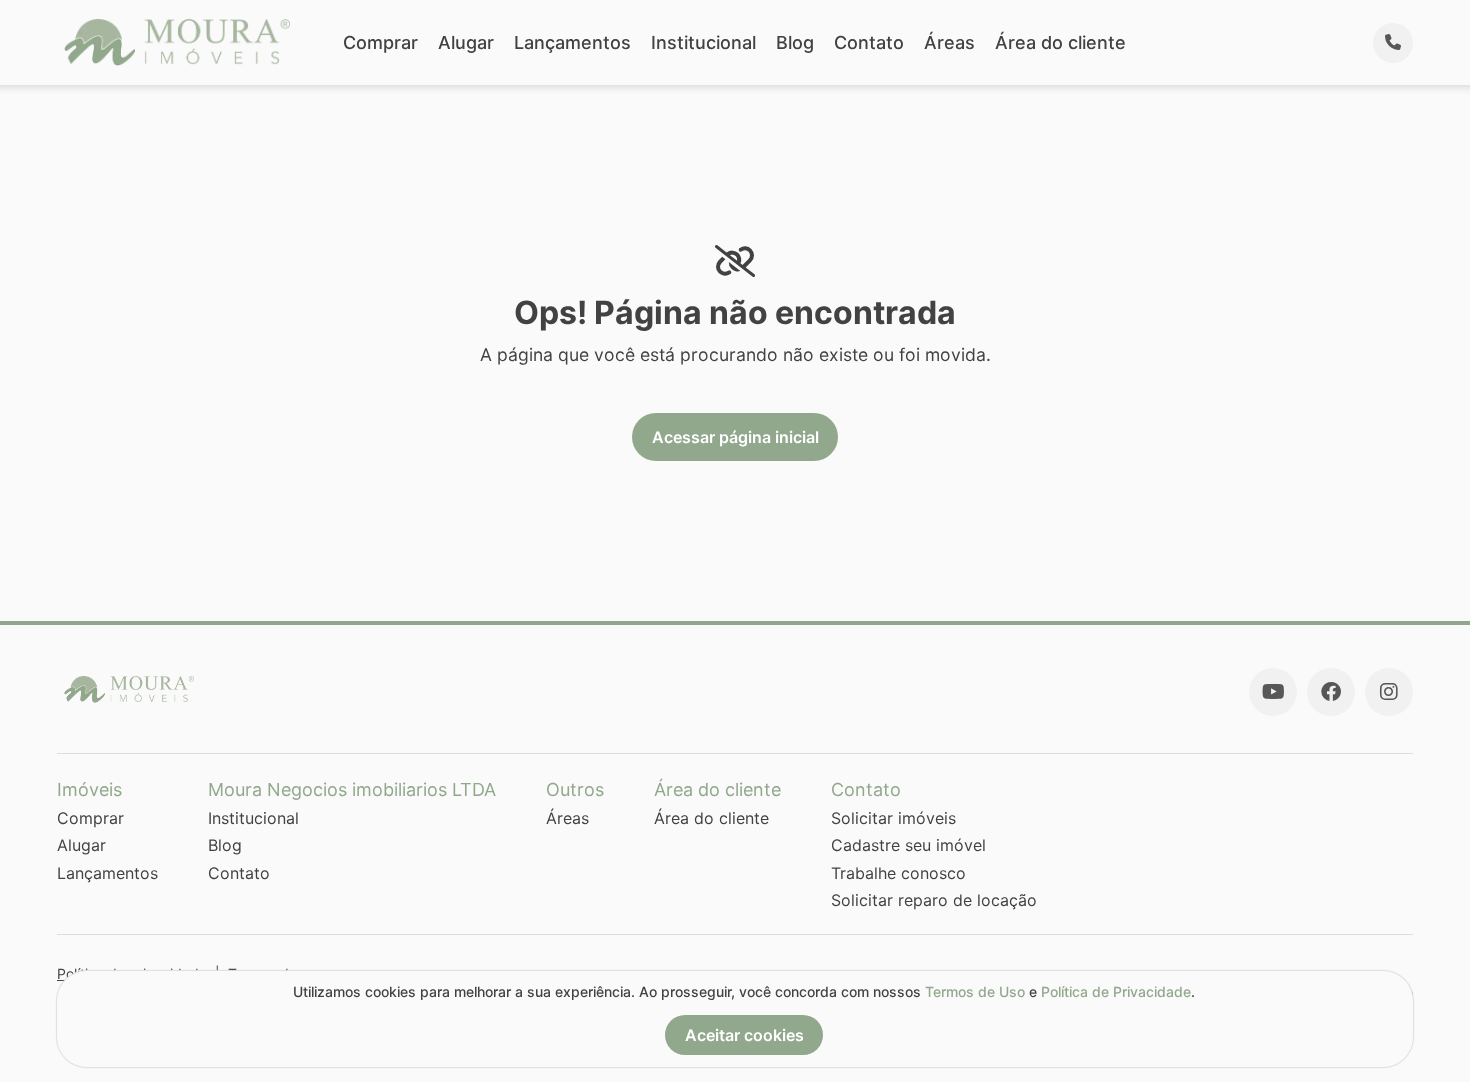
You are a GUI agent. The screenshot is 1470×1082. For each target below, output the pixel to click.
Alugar (466, 42)
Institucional (703, 42)
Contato (869, 42)
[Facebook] (1331, 692)
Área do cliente (1060, 42)
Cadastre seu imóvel (908, 845)
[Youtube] (1273, 692)
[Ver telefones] (1393, 43)
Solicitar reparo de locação (934, 900)
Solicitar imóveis (893, 818)
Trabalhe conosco (898, 873)
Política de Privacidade (1116, 991)
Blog (795, 42)
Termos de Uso (975, 991)
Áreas (949, 42)
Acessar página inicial (735, 437)
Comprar (380, 42)
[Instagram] (1389, 692)
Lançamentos (572, 42)
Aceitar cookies (744, 1035)
